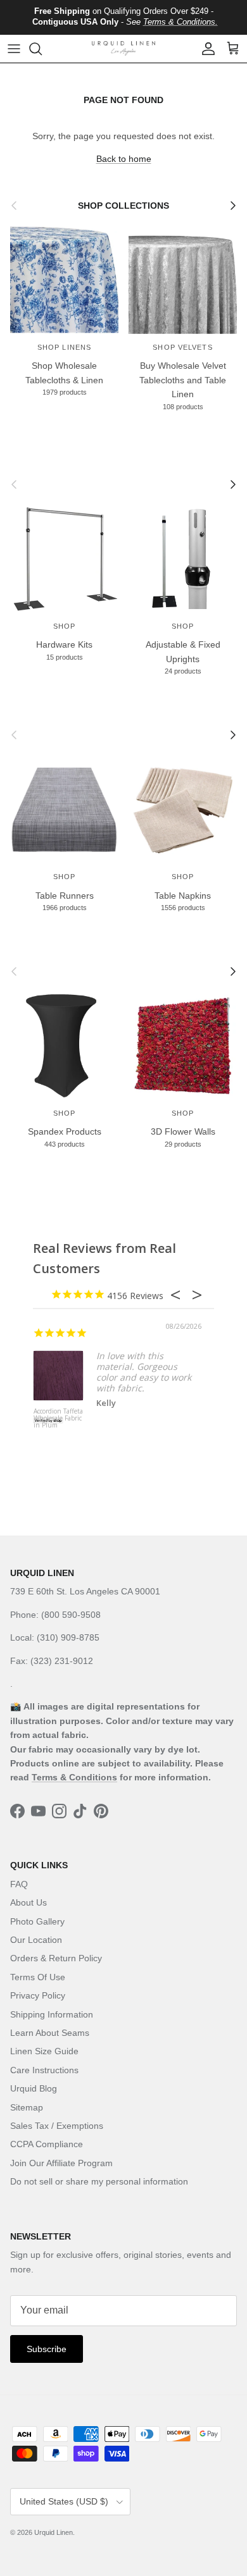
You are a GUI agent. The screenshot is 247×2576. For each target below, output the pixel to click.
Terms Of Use (38, 1977)
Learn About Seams (50, 2033)
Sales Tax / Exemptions (57, 2126)
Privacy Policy (38, 1995)
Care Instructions (44, 2070)
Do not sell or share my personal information (99, 2181)
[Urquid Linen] (123, 48)
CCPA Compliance (47, 2144)
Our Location (36, 1940)
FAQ (19, 1884)
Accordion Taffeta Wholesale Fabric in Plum (58, 1419)
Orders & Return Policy (56, 1958)
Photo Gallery (37, 1921)
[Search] (42, 49)
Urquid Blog (34, 2088)
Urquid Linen (54, 2532)
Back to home (124, 159)
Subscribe (47, 2349)
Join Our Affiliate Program (61, 2163)
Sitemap (27, 2107)
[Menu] (14, 49)
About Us (28, 1902)
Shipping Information (52, 2014)
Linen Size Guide (44, 2051)
